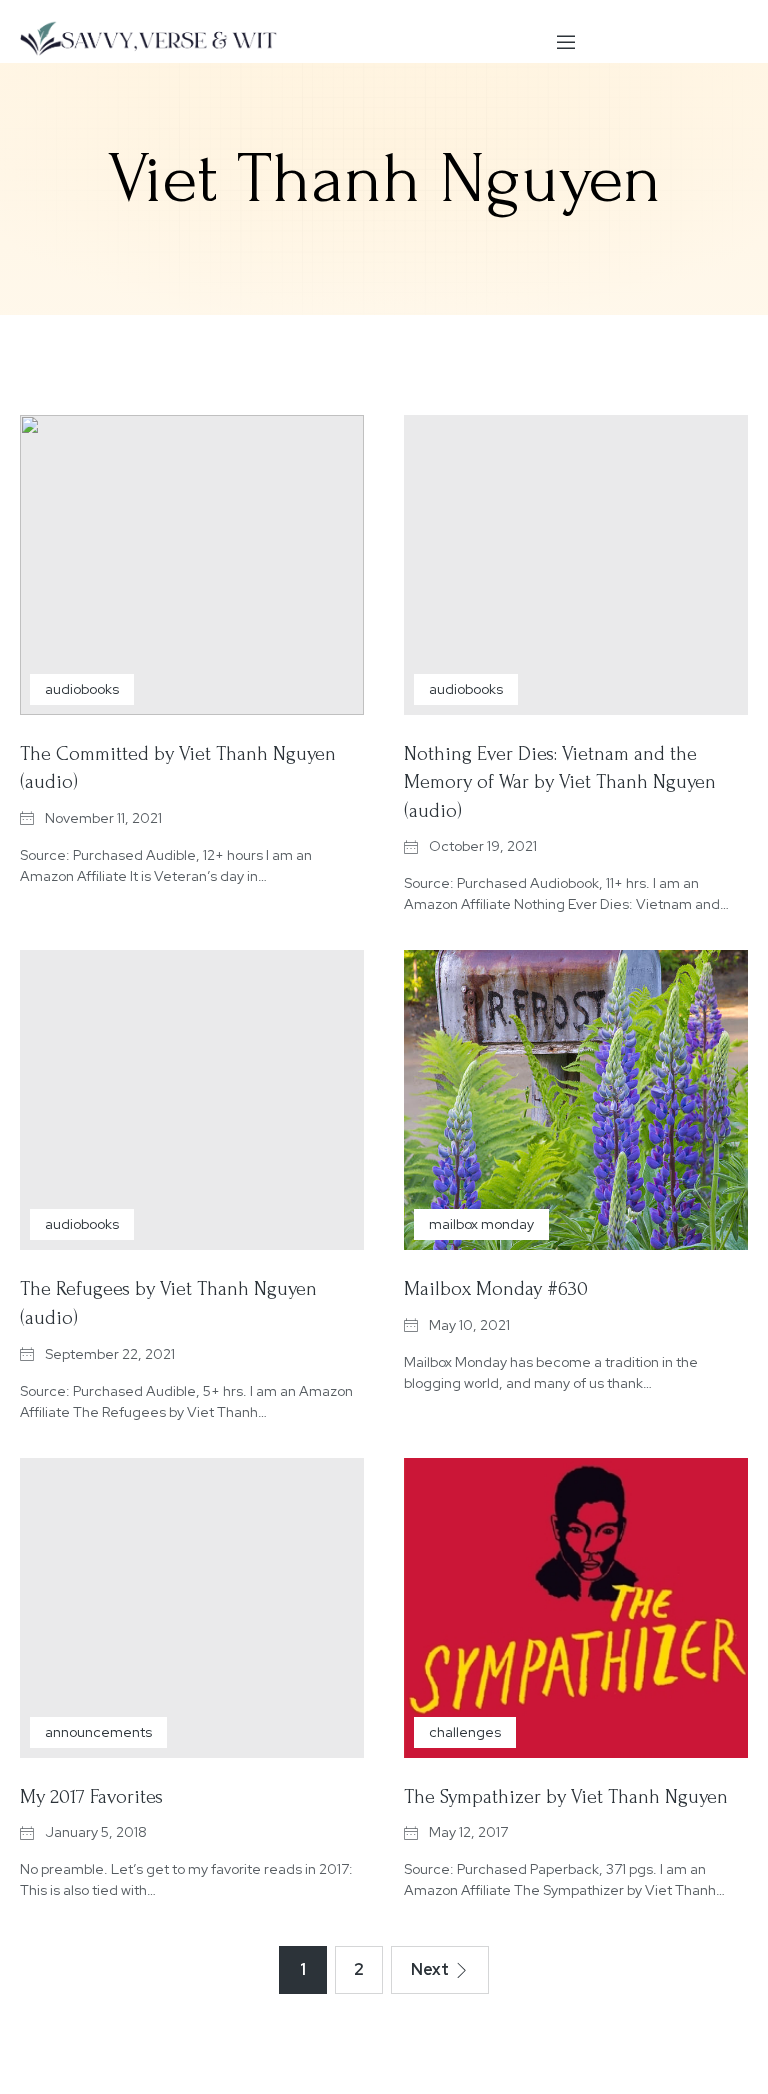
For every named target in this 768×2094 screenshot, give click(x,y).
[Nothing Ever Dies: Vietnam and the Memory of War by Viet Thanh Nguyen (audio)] (576, 565)
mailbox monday (481, 1224)
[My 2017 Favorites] (192, 1608)
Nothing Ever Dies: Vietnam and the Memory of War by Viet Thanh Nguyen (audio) (560, 782)
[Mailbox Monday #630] (576, 1100)
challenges (465, 1732)
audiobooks (82, 689)
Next (430, 1969)
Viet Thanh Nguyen (384, 179)
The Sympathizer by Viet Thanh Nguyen (566, 1797)
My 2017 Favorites (91, 1797)
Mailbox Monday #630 (496, 1289)
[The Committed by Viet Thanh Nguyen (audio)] (192, 565)
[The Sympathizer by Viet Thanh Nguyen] (576, 1608)
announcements (98, 1732)
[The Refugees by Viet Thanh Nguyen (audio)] (192, 1100)
